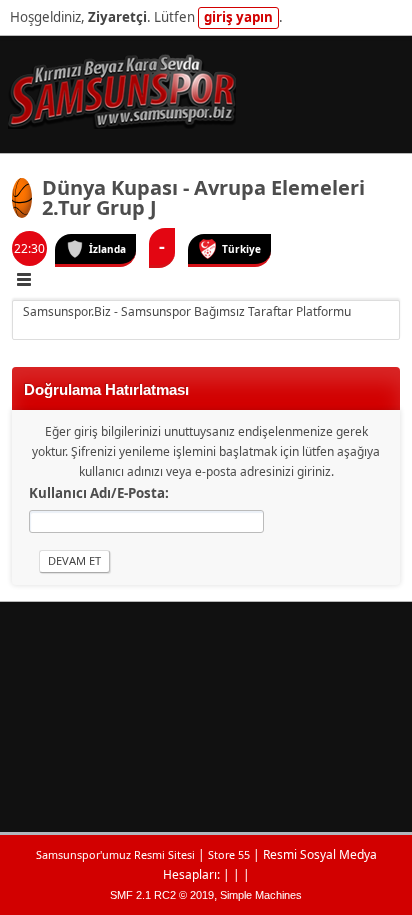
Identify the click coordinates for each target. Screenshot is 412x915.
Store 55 (229, 854)
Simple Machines (261, 895)
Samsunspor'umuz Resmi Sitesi (115, 854)
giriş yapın (238, 17)
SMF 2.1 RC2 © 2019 (162, 895)
